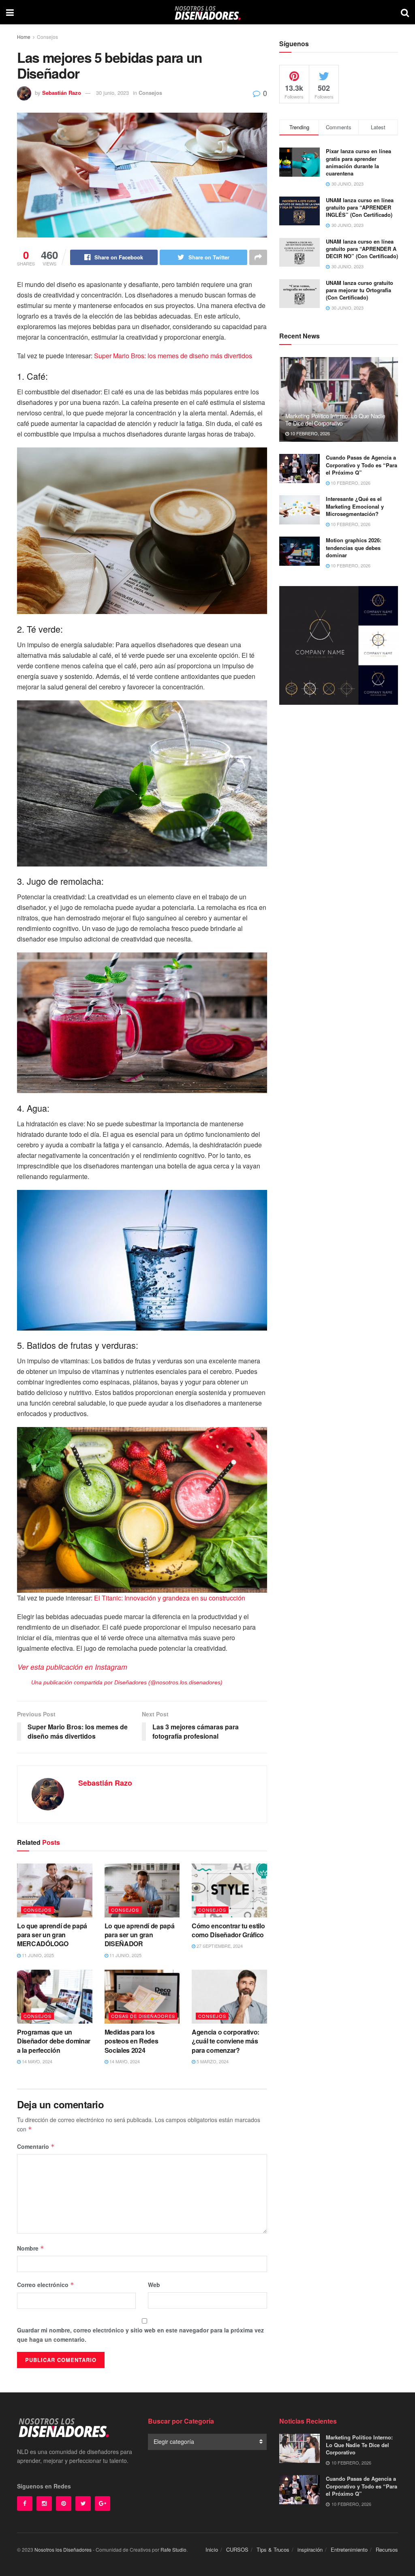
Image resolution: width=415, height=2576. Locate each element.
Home (24, 37)
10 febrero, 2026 (309, 433)
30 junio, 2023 (112, 93)
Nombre (31, 2248)
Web (154, 2285)
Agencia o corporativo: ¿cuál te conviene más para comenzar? (226, 2041)
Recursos (387, 2549)
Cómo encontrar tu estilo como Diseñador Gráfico (228, 1930)
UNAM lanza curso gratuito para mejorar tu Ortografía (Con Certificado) (359, 290)
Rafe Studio (173, 2549)
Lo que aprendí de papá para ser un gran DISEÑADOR (140, 1935)
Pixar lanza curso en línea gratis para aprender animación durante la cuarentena (358, 162)
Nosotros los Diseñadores (63, 2549)
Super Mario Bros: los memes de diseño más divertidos (173, 356)
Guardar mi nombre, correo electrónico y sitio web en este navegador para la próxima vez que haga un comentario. (140, 2334)
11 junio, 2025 (37, 1955)
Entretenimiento (349, 2549)
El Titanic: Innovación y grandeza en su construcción (170, 1598)
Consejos (47, 37)
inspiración (310, 2549)
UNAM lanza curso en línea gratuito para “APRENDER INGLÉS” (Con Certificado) (360, 207)
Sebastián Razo (62, 93)
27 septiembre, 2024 (219, 1946)
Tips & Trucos (273, 2549)
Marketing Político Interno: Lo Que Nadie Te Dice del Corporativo (335, 419)
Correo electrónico (46, 2285)
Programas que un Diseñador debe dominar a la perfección (54, 2041)
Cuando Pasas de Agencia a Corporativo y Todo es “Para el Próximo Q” (362, 465)
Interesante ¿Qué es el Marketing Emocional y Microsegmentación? (355, 506)
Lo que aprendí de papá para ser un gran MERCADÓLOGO (52, 1935)
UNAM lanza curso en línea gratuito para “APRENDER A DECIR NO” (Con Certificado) (362, 249)
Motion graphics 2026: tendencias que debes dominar (354, 547)
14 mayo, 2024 (36, 2061)
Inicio (212, 2549)
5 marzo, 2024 (212, 2061)
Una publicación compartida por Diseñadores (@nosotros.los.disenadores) (127, 1682)
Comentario (36, 2146)
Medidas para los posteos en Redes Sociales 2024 (132, 2041)
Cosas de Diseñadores (143, 2016)
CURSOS (237, 2549)
